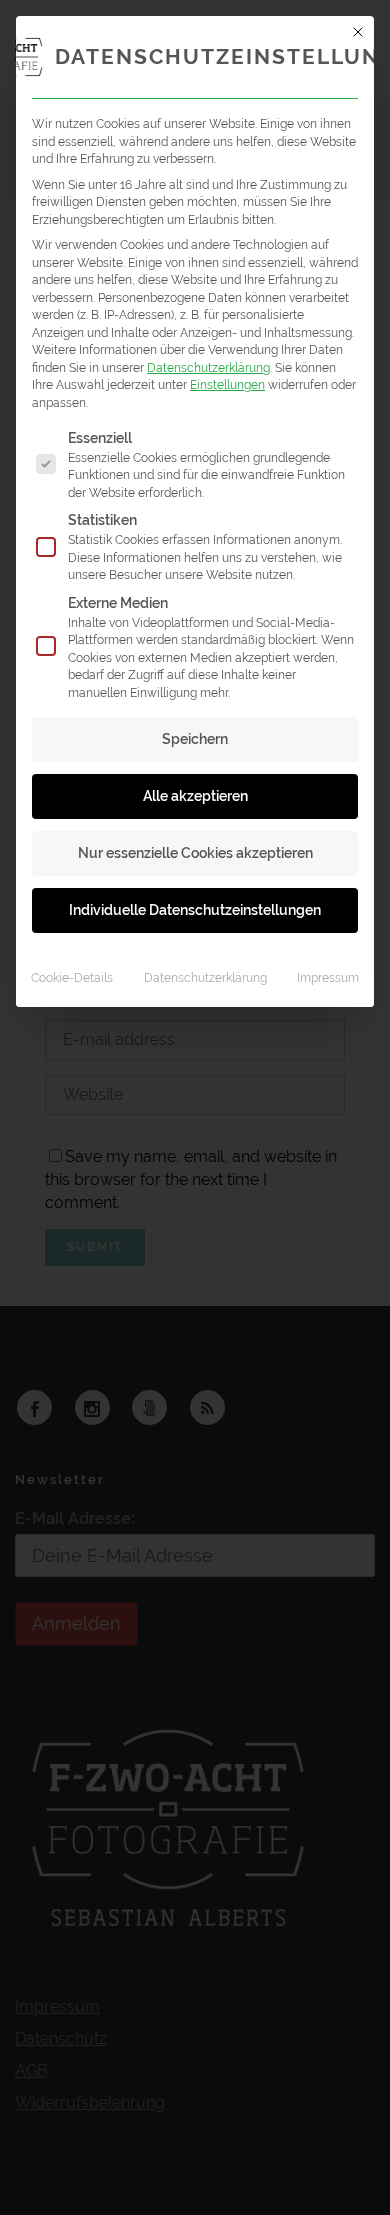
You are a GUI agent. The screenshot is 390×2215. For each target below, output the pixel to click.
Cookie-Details (72, 977)
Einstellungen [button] (227, 384)
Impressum (328, 977)
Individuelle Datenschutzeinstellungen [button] (195, 910)
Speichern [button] (195, 739)
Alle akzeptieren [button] (195, 796)
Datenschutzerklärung (208, 367)
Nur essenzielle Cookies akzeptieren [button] (195, 853)
